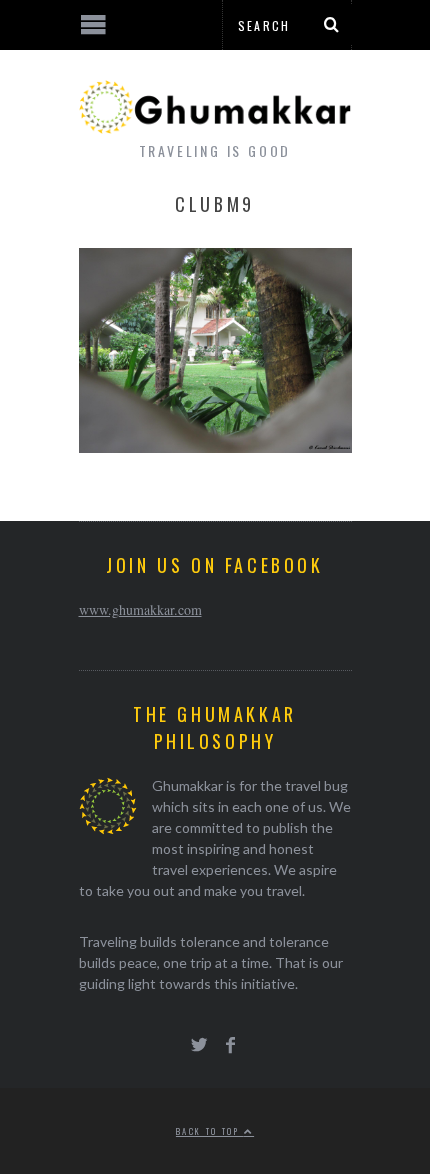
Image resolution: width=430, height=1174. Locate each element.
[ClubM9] (215, 446)
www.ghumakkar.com (140, 609)
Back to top (210, 1131)
